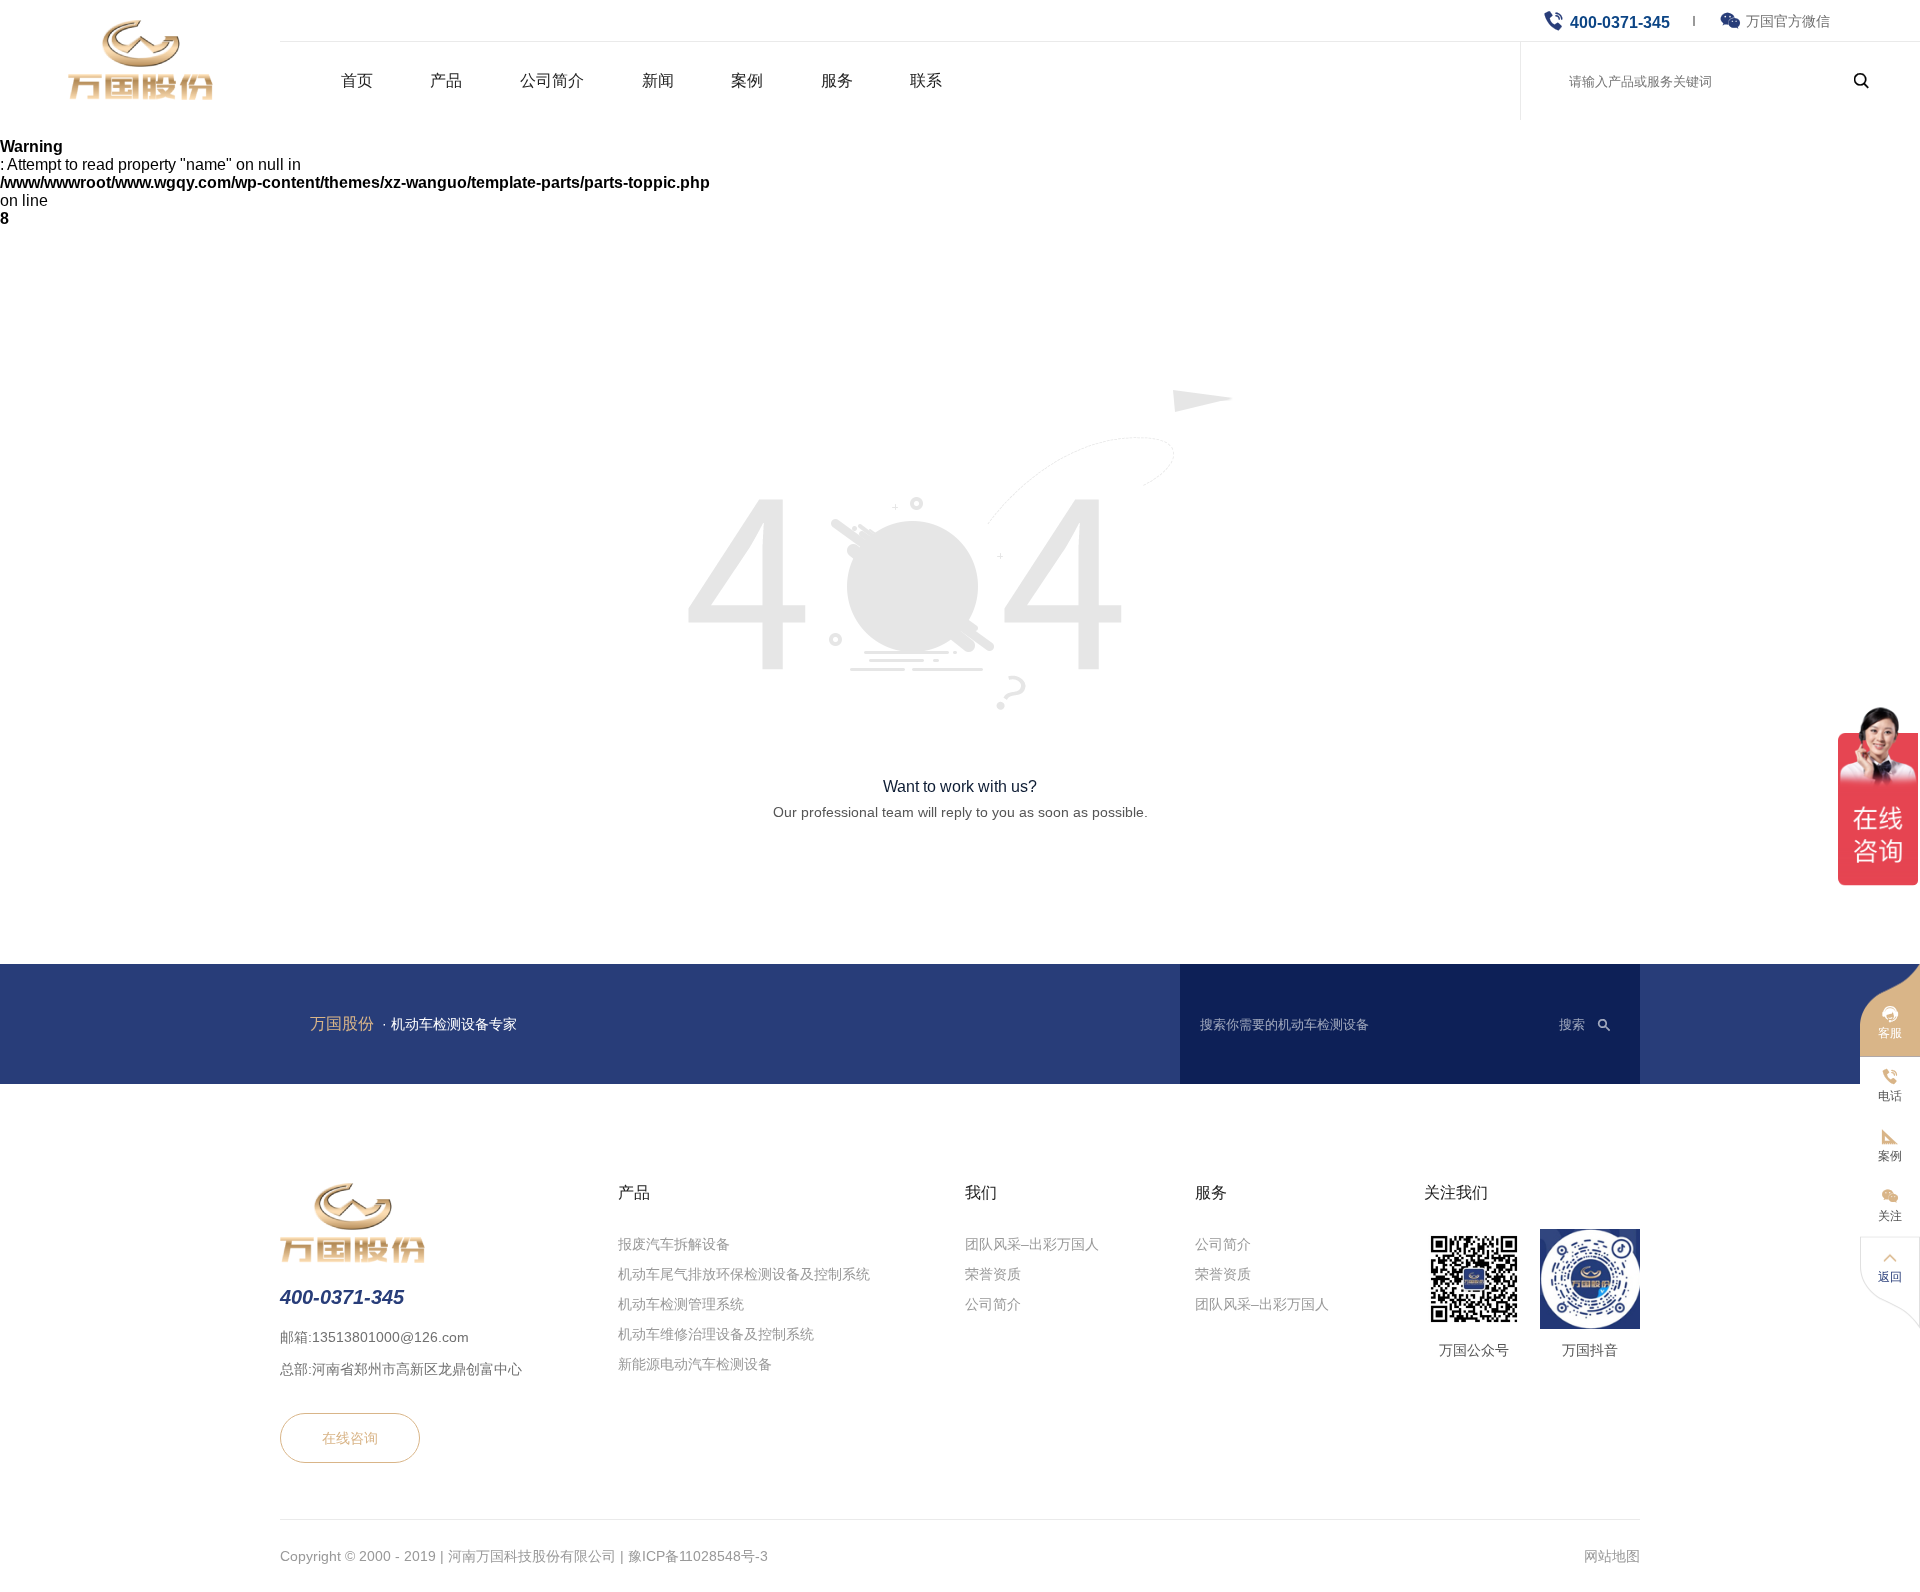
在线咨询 (350, 1438)
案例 (747, 80)
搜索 (1572, 1024)
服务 (837, 80)
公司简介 (552, 80)
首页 (357, 80)
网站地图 (1612, 1556)
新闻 (658, 80)
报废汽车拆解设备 (674, 1244)
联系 (926, 80)
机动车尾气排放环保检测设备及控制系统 (744, 1274)
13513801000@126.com (390, 1337)
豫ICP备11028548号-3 (698, 1556)
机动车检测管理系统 (681, 1304)
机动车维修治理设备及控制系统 (716, 1334)
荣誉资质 (993, 1274)
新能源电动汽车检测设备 (695, 1364)
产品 (446, 80)
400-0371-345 (1620, 22)
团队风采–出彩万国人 (1032, 1244)
